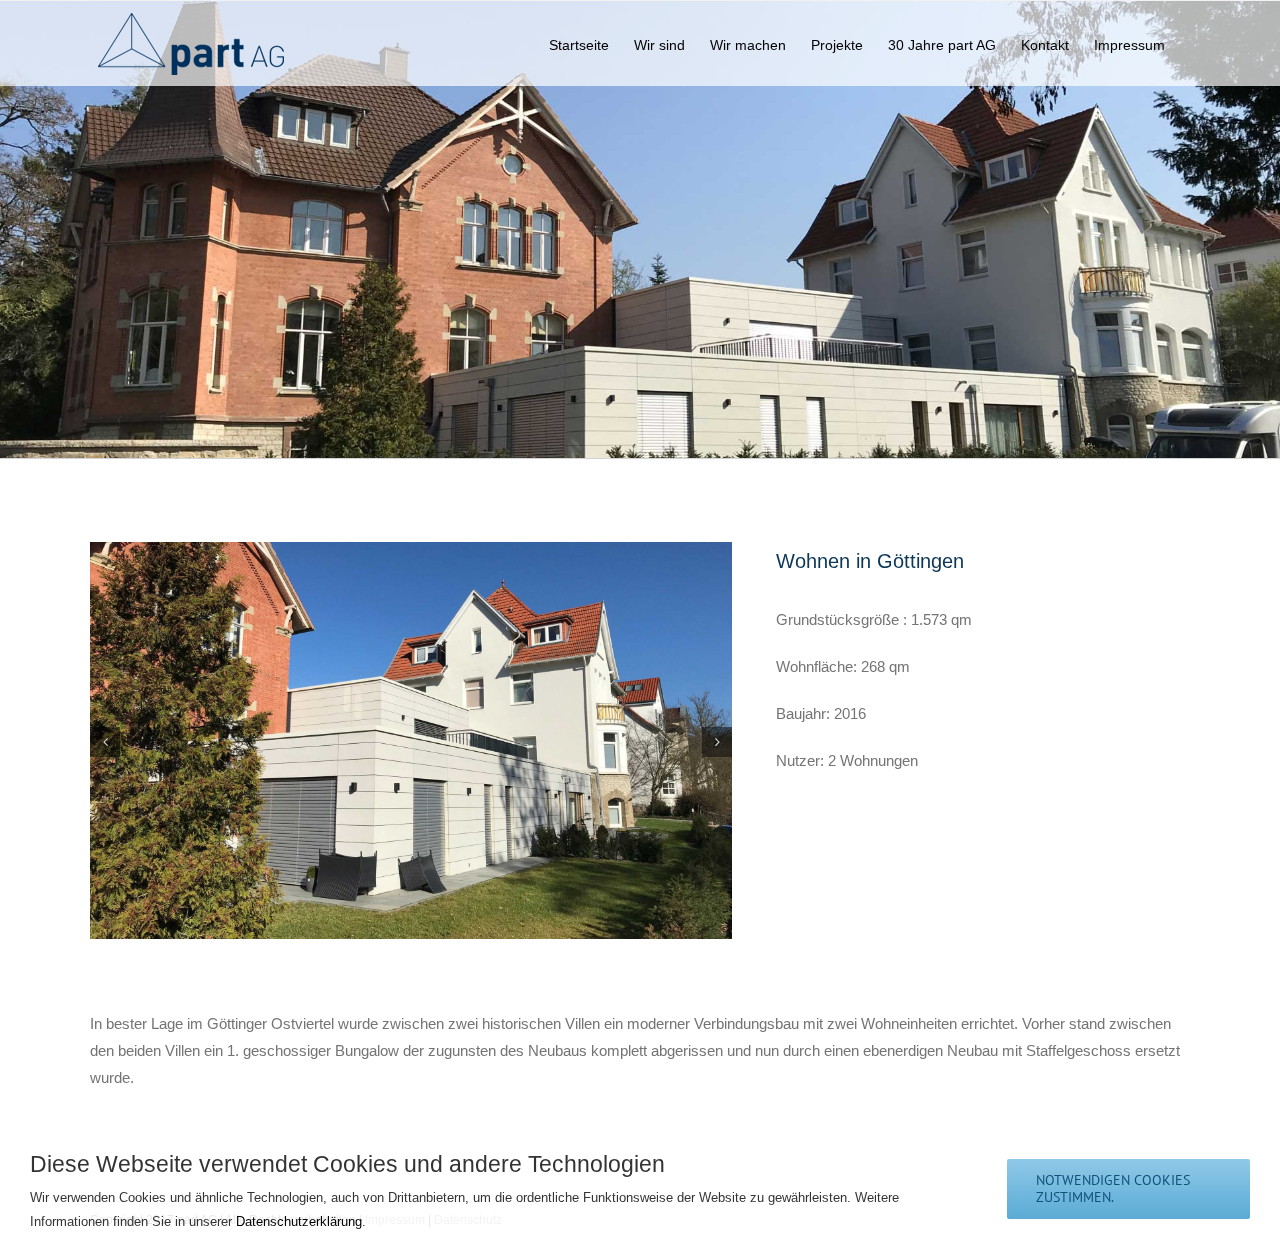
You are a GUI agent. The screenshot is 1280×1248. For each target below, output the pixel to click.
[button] (105, 742)
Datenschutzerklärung (299, 1221)
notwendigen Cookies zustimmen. (1113, 1188)
